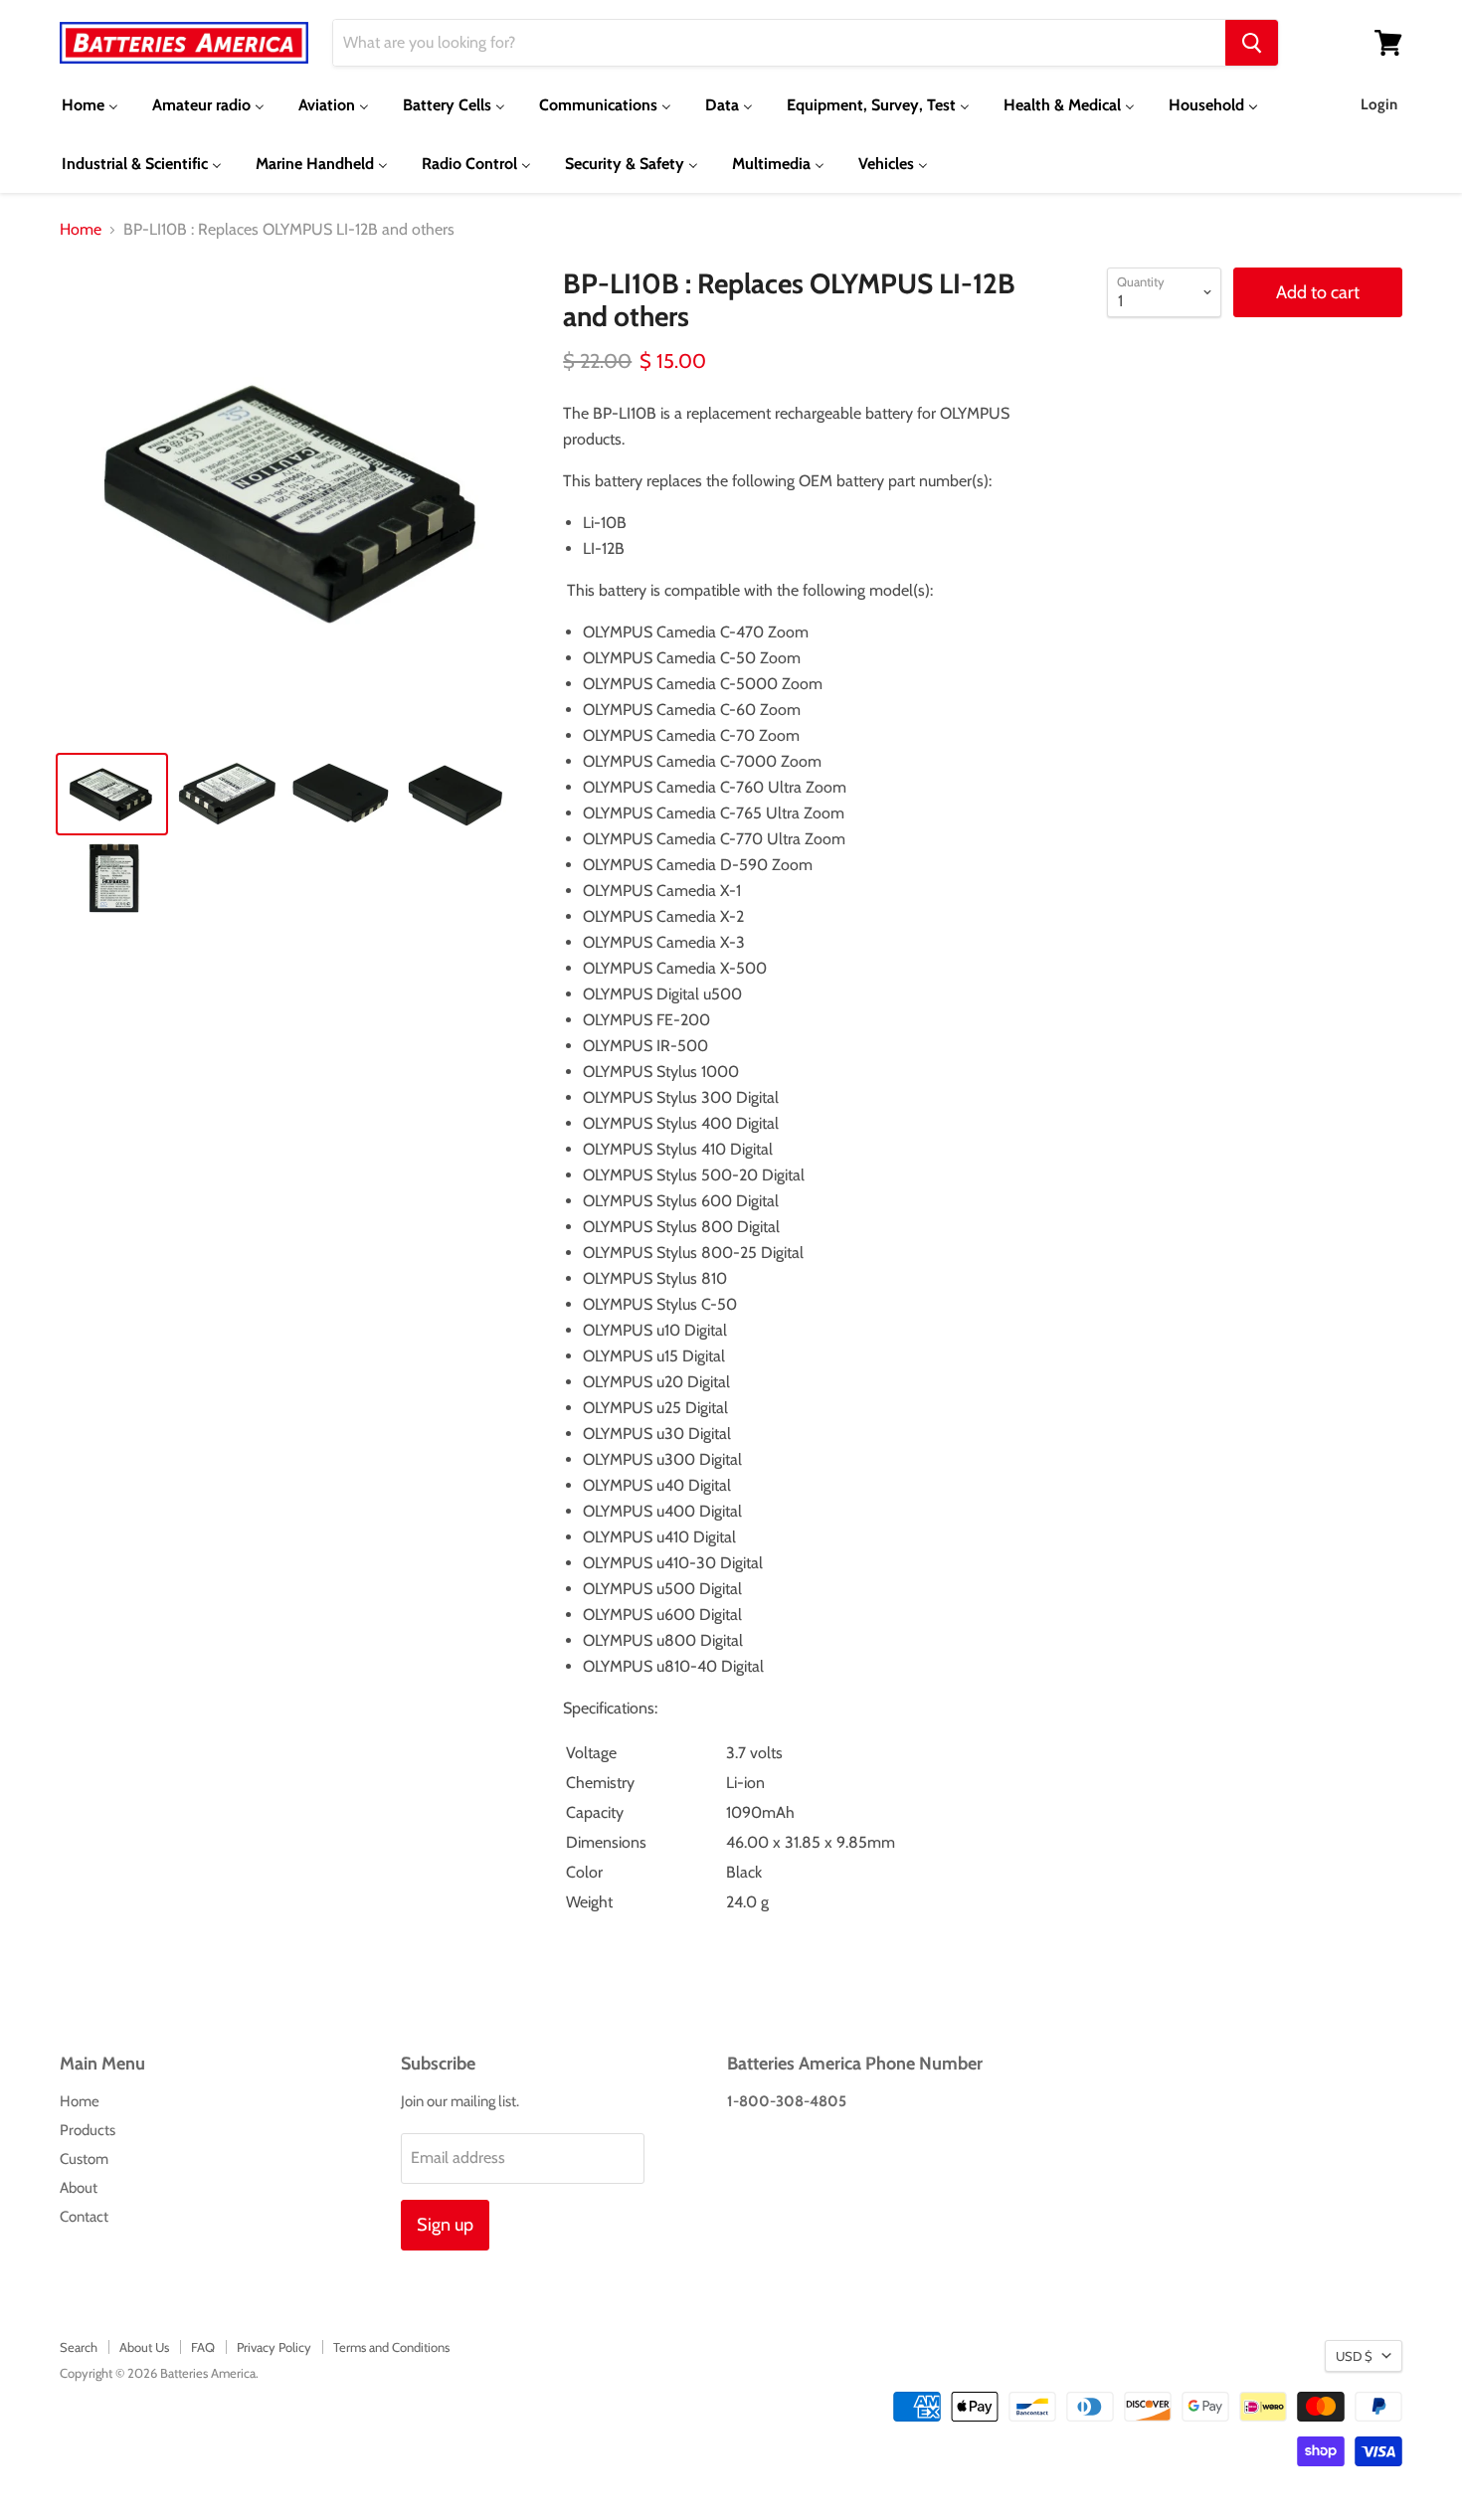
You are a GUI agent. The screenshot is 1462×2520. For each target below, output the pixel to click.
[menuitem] (90, 105)
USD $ (1354, 2356)
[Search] (1252, 43)
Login (1379, 104)
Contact (84, 2217)
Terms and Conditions (391, 2347)
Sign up (445, 2225)
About (79, 2188)
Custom (84, 2159)
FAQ (203, 2347)
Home (81, 230)
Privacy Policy (274, 2347)
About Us (144, 2347)
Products (88, 2130)
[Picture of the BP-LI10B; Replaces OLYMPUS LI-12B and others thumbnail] (112, 794)
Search (79, 2347)
